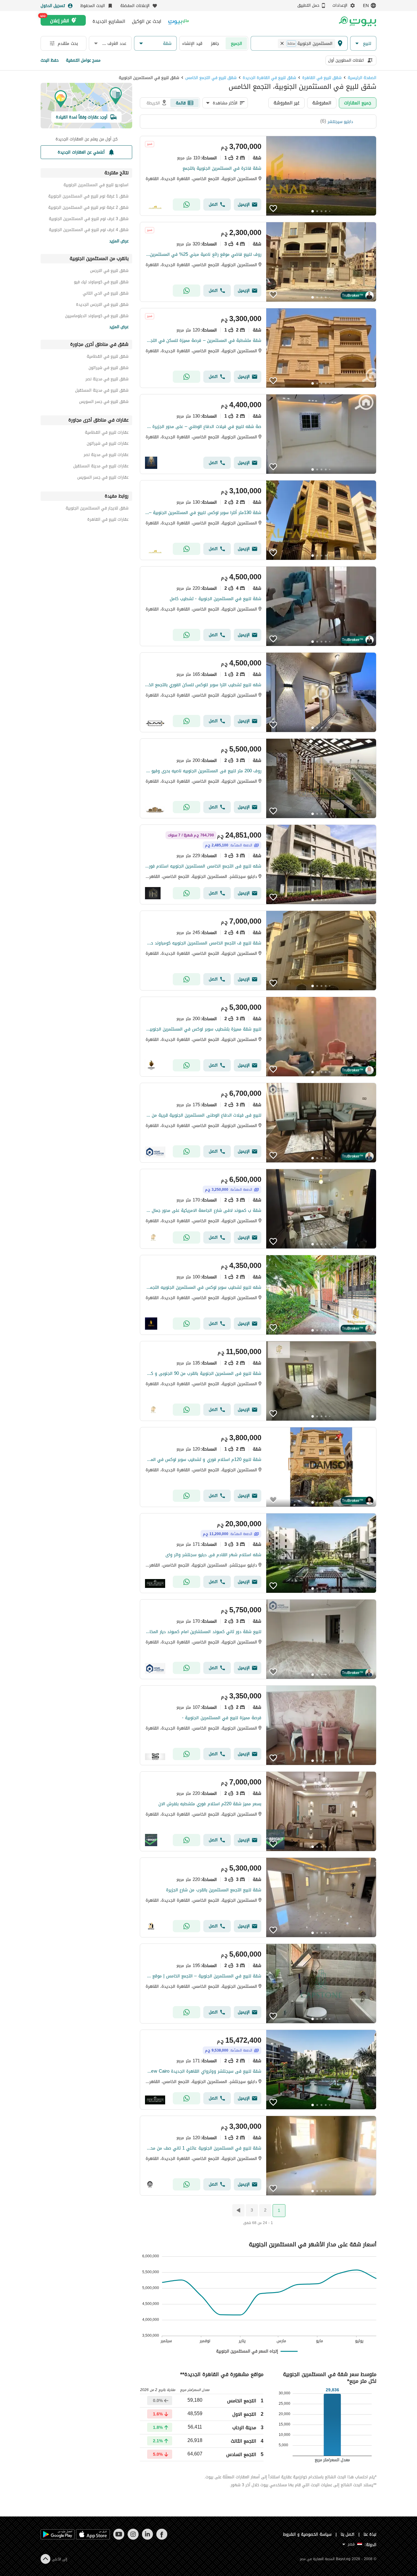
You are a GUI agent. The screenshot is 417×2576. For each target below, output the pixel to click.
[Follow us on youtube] (119, 2538)
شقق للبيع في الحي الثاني (106, 294)
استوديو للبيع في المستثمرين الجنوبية (96, 186)
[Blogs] (179, 21)
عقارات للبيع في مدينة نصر (106, 456)
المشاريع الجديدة (109, 21)
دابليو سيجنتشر (340, 122)
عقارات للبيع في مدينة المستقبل (101, 467)
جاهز (215, 43)
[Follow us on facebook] (162, 2538)
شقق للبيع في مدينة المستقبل (102, 391)
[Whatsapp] (187, 205)
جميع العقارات (358, 103)
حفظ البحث (50, 60)
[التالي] (238, 2210)
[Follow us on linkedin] (147, 2538)
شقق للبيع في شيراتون (109, 369)
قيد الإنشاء (192, 43)
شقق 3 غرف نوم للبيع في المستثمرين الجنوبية (89, 220)
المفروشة (322, 103)
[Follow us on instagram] (133, 2538)
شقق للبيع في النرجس (109, 272)
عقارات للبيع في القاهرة (108, 520)
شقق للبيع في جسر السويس (104, 402)
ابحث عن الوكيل (147, 21)
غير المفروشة (286, 103)
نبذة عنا (370, 2534)
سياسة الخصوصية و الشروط (307, 2534)
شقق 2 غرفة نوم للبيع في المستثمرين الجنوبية (88, 208)
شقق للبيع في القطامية (108, 357)
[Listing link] (258, 176)
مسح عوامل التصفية (83, 60)
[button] (363, 43)
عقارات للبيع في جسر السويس (103, 478)
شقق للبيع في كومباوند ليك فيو (101, 283)
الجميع (236, 43)
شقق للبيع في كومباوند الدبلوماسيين (97, 317)
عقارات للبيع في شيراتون (108, 444)
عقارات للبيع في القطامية (107, 433)
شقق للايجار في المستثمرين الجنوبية (97, 509)
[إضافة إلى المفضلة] (273, 208)
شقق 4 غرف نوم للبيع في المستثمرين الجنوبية (89, 231)
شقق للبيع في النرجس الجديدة (102, 305)
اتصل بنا (348, 2534)
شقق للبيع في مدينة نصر (107, 380)
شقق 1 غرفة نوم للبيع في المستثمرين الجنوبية (88, 197)
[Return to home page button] (357, 21)
